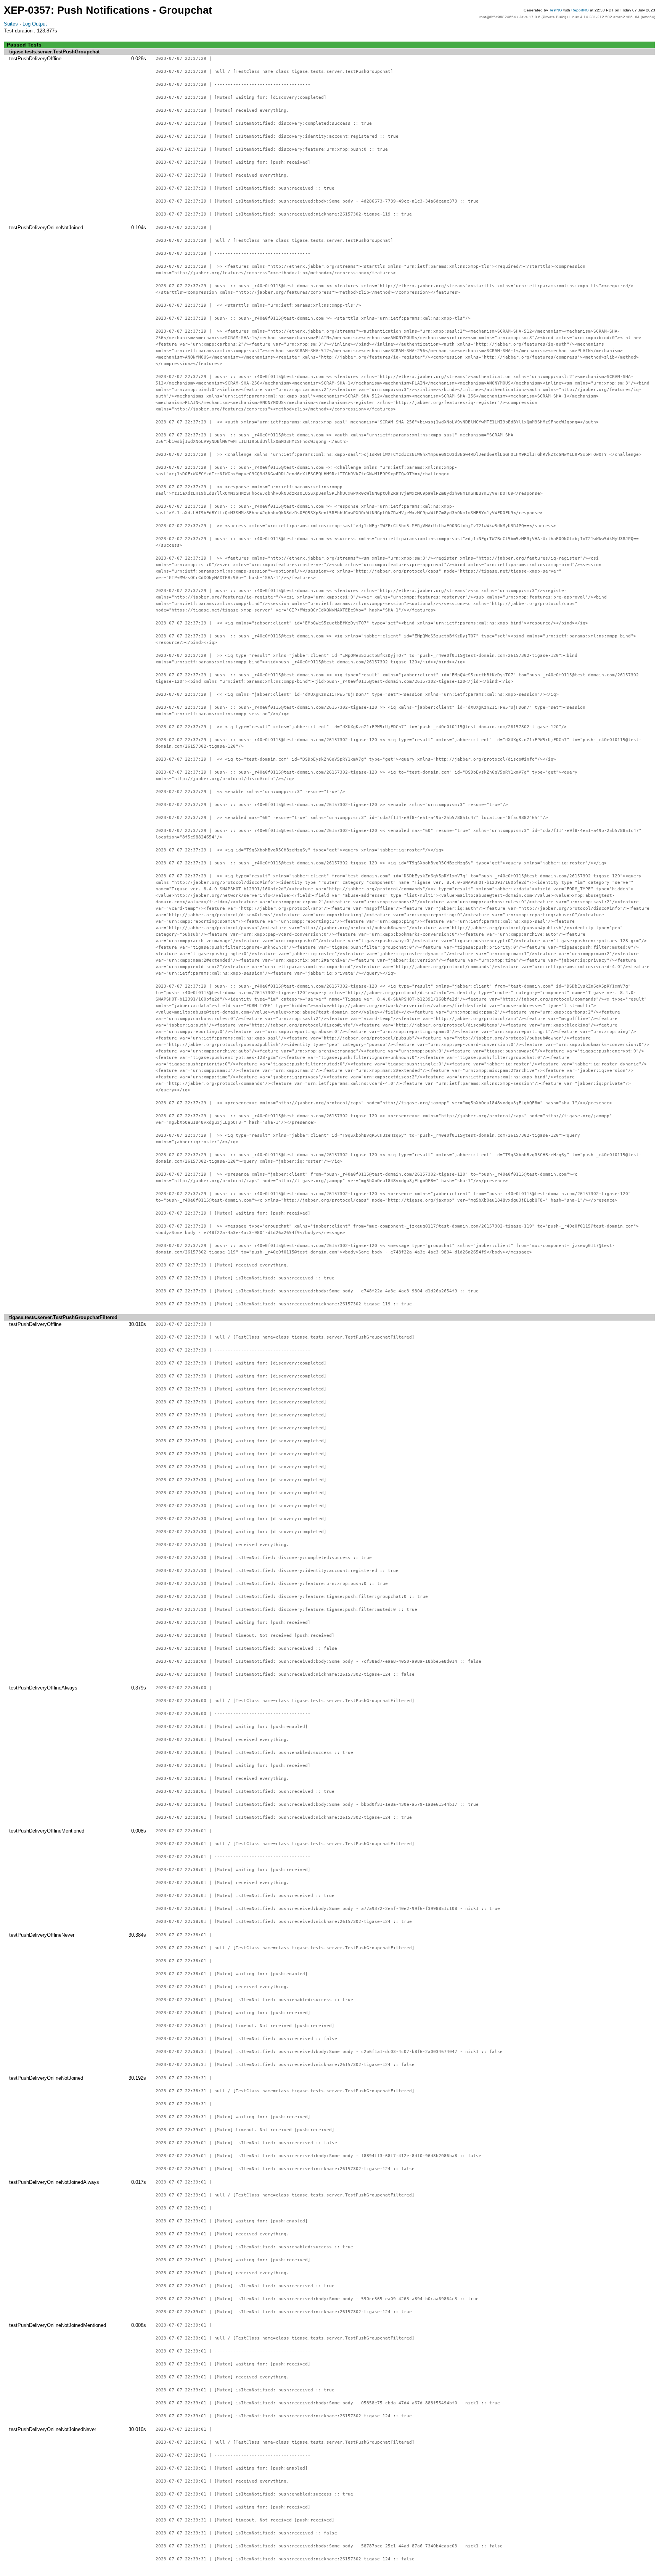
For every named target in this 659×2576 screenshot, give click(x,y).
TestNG (556, 10)
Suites (11, 24)
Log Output (35, 24)
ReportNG (580, 10)
